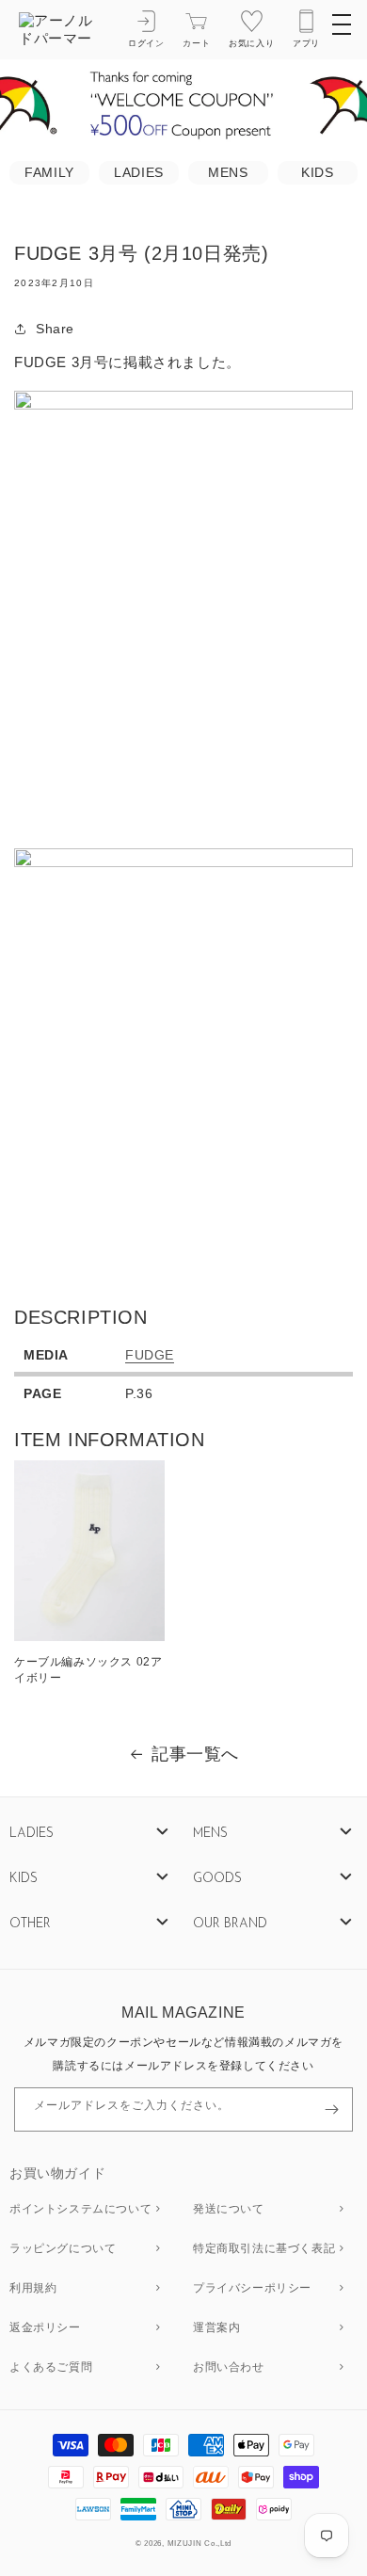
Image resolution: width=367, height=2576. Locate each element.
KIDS (317, 173)
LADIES (139, 173)
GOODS (217, 1879)
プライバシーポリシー (252, 2289)
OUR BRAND (230, 1924)
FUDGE (150, 1355)
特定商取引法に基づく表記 (264, 2249)
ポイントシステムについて (80, 2210)
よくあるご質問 (51, 2368)
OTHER (30, 1924)
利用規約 (33, 2289)
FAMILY (49, 173)
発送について (229, 2210)
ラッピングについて (63, 2249)
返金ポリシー (45, 2328)
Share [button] (55, 329)
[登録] (331, 2109)
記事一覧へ (195, 1754)
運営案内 (216, 2328)
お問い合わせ (229, 2368)
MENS (228, 173)
